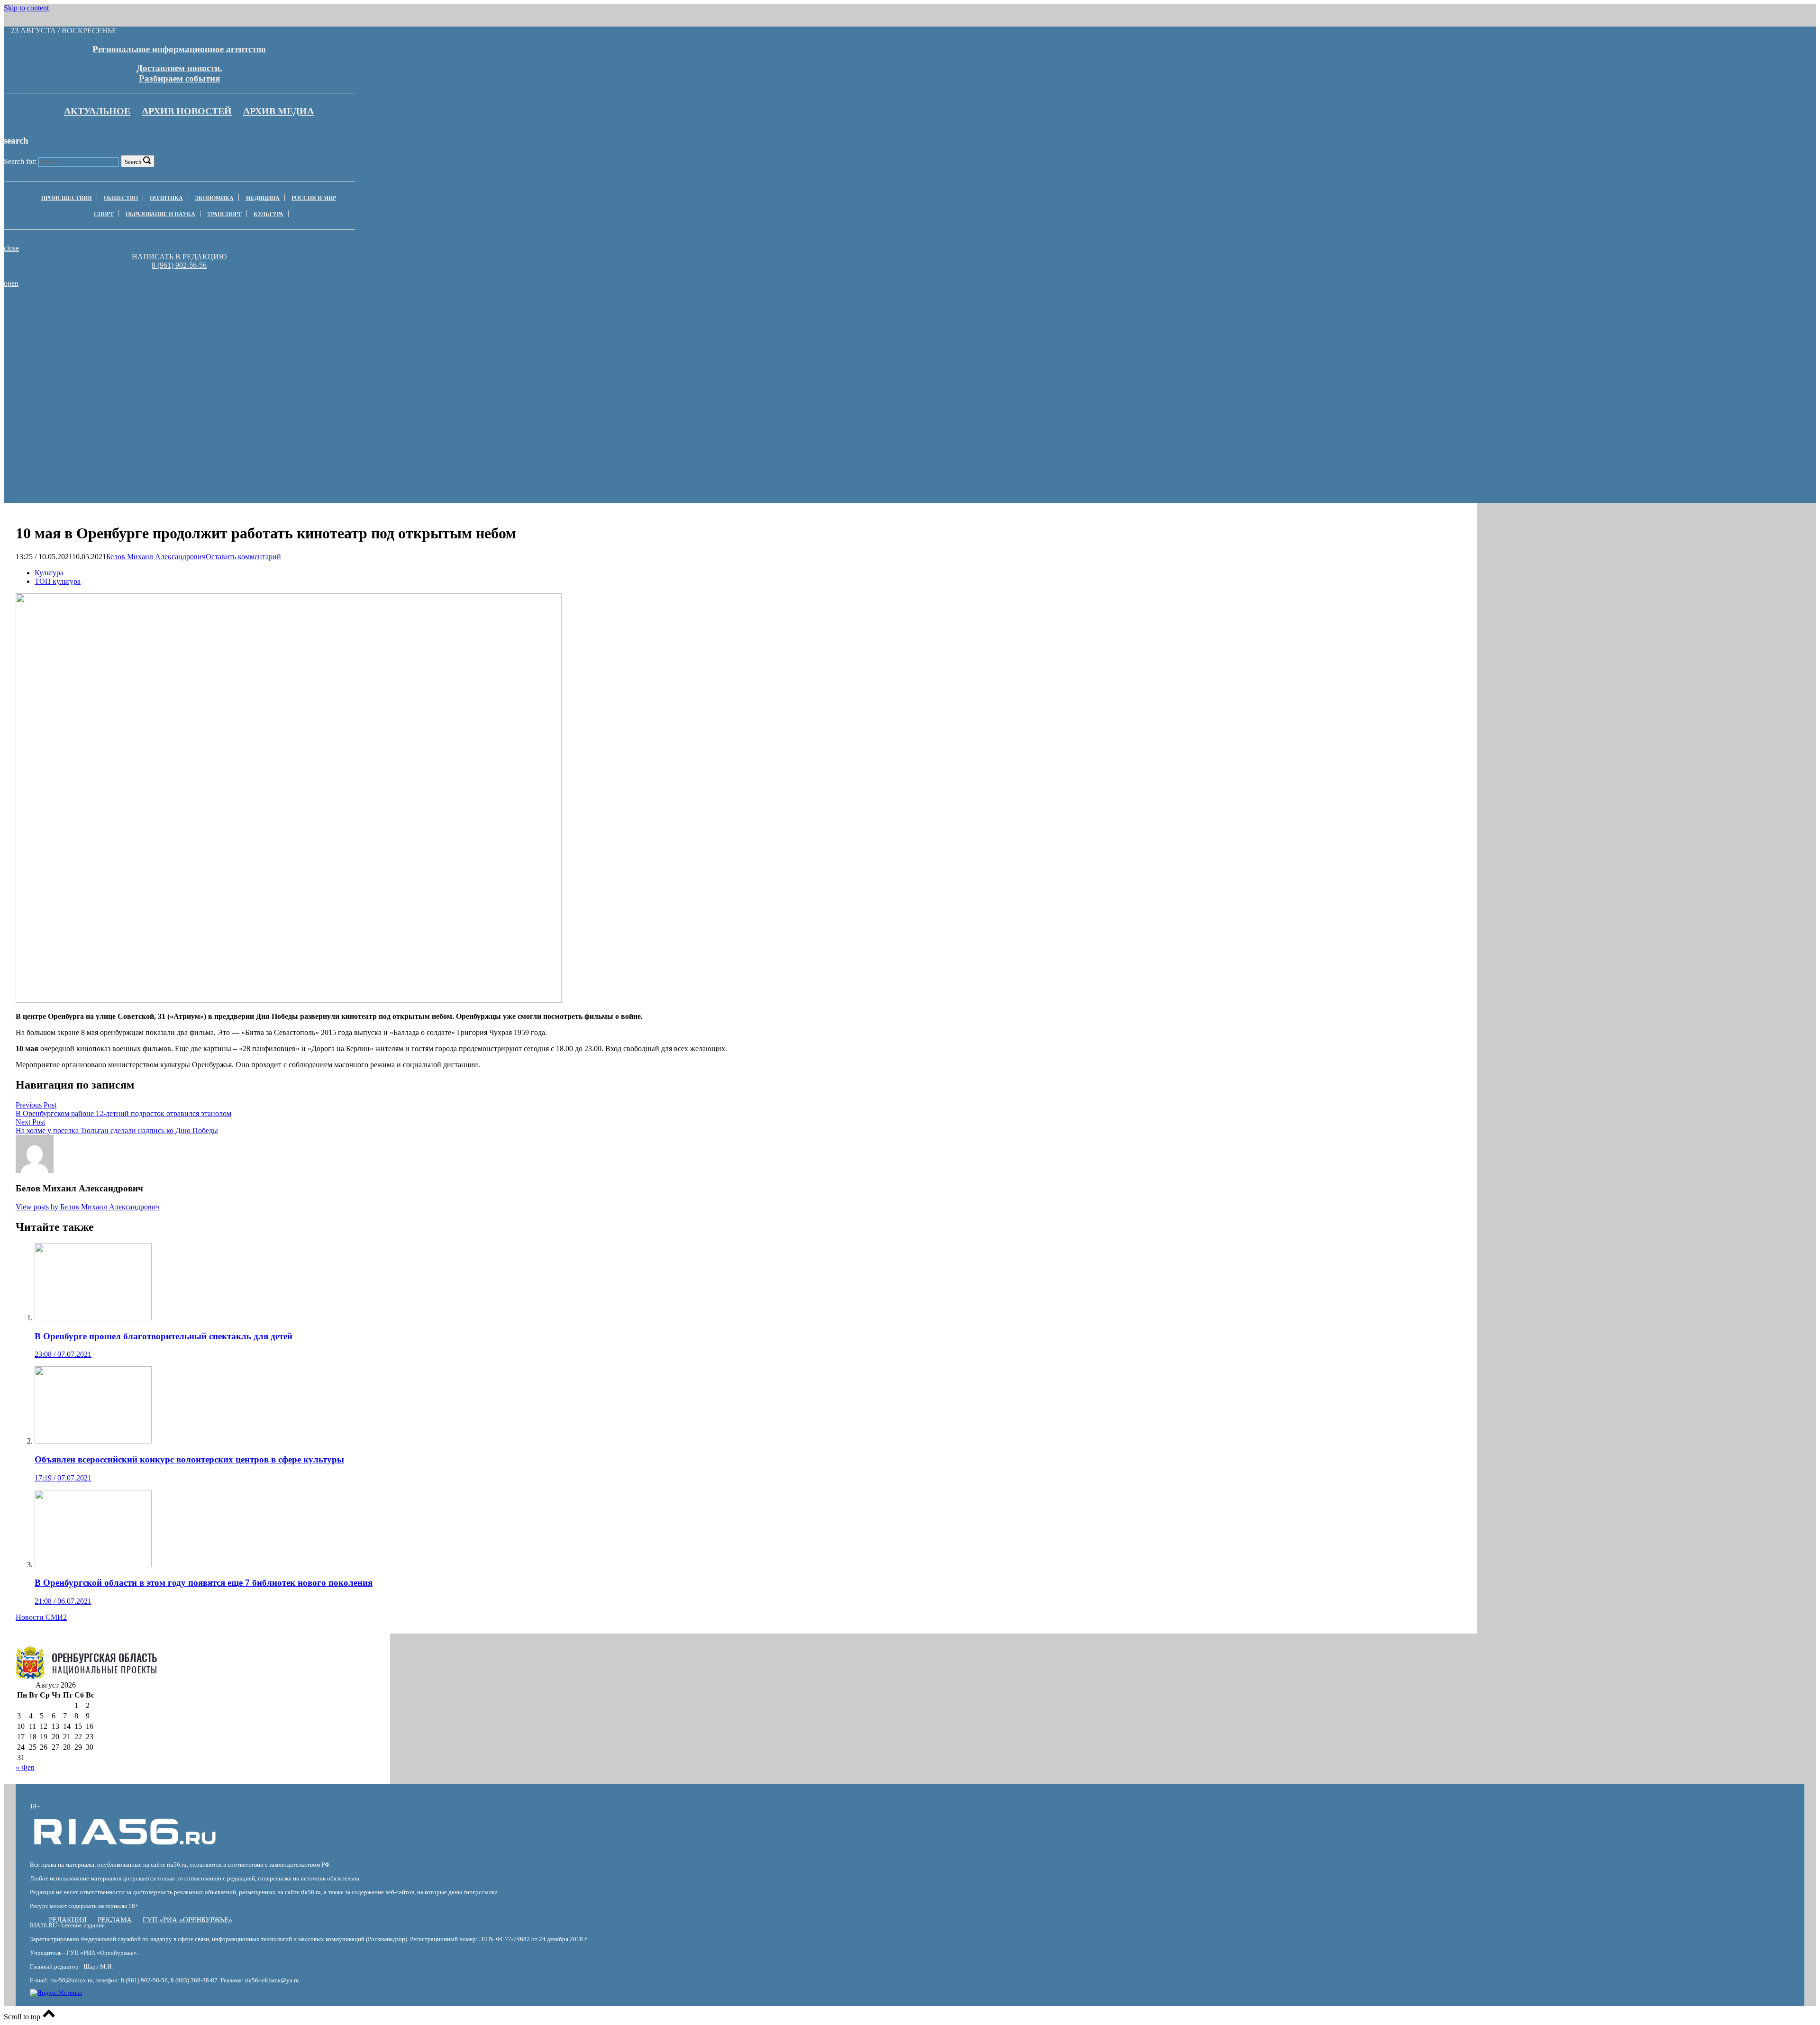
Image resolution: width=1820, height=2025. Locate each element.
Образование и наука (160, 214)
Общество (121, 198)
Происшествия (67, 198)
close (11, 248)
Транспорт (224, 214)
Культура (268, 214)
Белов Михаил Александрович (156, 557)
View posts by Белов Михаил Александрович (88, 1207)
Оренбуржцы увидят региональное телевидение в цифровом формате (953, 310)
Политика (166, 198)
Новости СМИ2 (41, 1617)
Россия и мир (314, 198)
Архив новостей (187, 111)
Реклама (115, 1920)
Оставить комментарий (243, 557)
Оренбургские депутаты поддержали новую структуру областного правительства (139, 310)
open (11, 283)
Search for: (20, 161)
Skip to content (26, 8)
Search (133, 162)
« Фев (25, 1767)
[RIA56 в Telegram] (182, 274)
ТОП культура (58, 581)
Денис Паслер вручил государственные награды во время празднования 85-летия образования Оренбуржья (411, 314)
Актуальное (97, 111)
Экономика (214, 198)
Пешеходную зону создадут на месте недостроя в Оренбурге (682, 310)
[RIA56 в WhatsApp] (179, 274)
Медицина (263, 198)
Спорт (104, 214)
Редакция (68, 1920)
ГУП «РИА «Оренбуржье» (187, 1920)
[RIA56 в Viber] (176, 274)
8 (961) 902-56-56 (179, 265)
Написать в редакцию (179, 257)
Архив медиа (278, 111)
